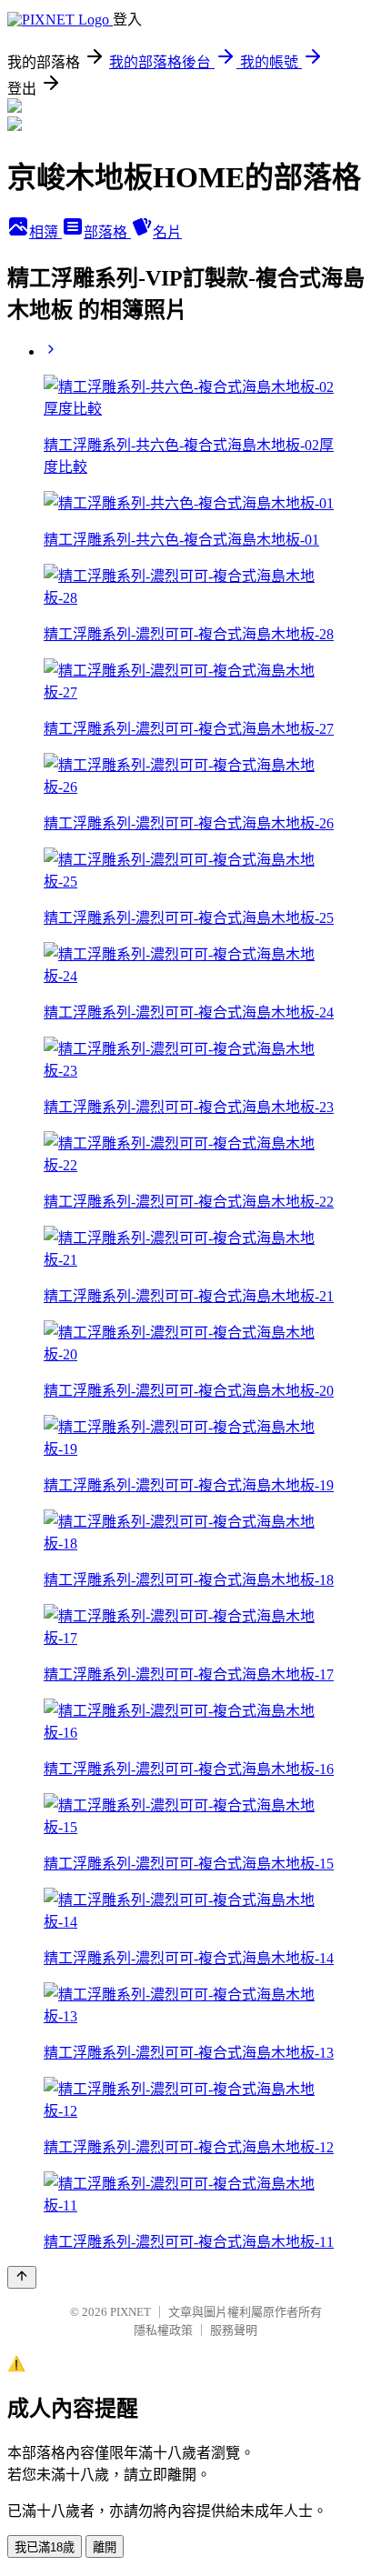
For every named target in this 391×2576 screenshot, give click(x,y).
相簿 (45, 232)
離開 (105, 2547)
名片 (167, 232)
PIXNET (130, 2312)
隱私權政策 (163, 2330)
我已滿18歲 (45, 2547)
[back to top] (22, 2277)
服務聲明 (234, 2330)
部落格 (107, 232)
